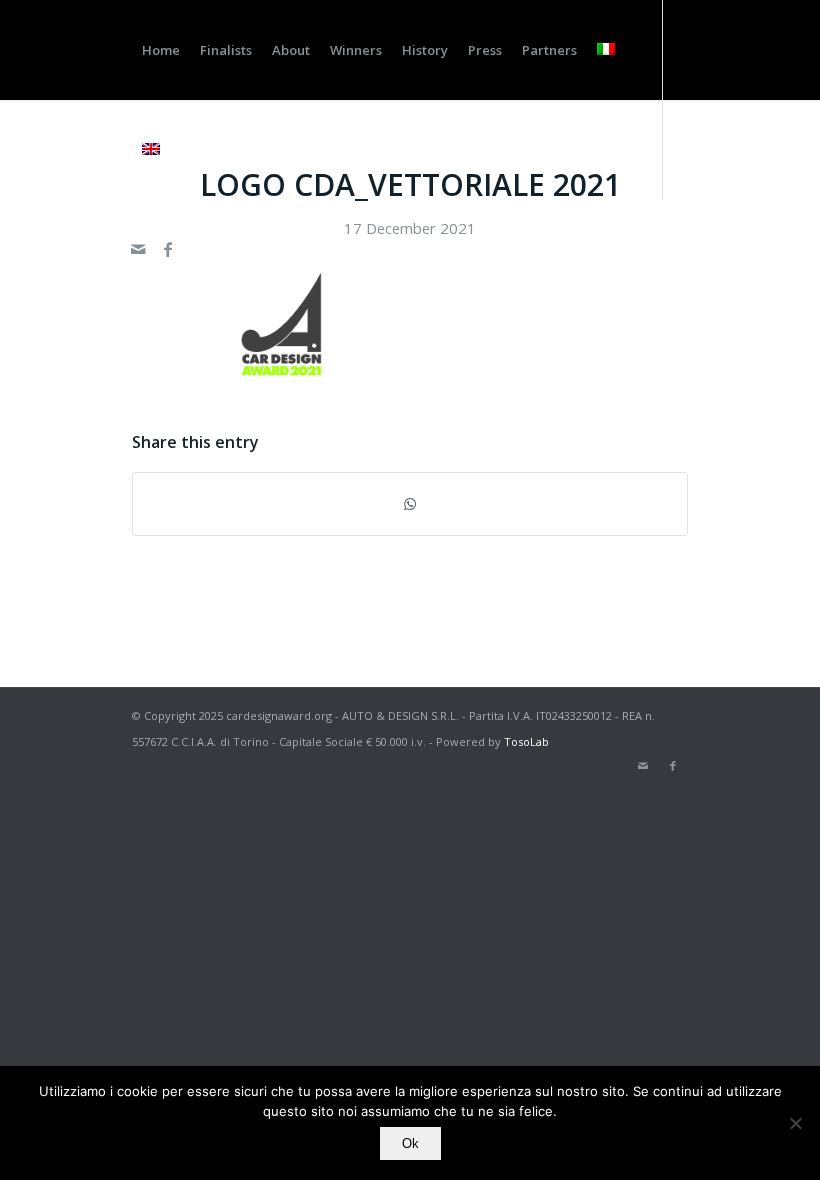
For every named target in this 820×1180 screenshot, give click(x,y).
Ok (410, 1143)
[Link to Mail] (138, 249)
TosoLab (526, 741)
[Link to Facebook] (168, 249)
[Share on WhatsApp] (410, 504)
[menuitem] (161, 50)
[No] (795, 1123)
